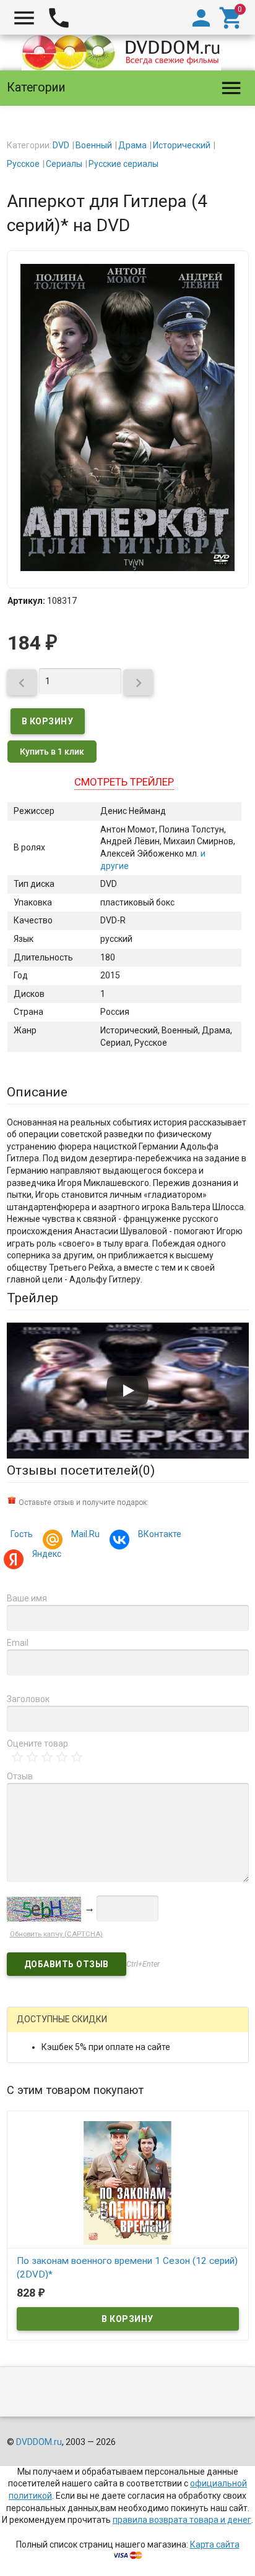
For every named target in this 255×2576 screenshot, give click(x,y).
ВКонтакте (160, 1534)
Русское (23, 164)
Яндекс (47, 1554)
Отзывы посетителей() (81, 1470)
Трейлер (32, 1298)
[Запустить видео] (127, 1391)
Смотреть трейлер (124, 782)
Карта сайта (215, 2544)
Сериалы (64, 164)
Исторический (182, 145)
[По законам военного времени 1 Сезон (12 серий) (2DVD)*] (128, 2182)
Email (18, 1643)
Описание (37, 1092)
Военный (94, 145)
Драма (132, 145)
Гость (22, 1534)
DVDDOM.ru (39, 2442)
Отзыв (20, 1776)
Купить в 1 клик (52, 752)
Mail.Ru (85, 1534)
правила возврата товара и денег (182, 2520)
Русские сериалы (123, 164)
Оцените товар (37, 1743)
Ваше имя (27, 1598)
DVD (61, 145)
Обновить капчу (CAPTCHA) (56, 1934)
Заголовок (28, 1699)
